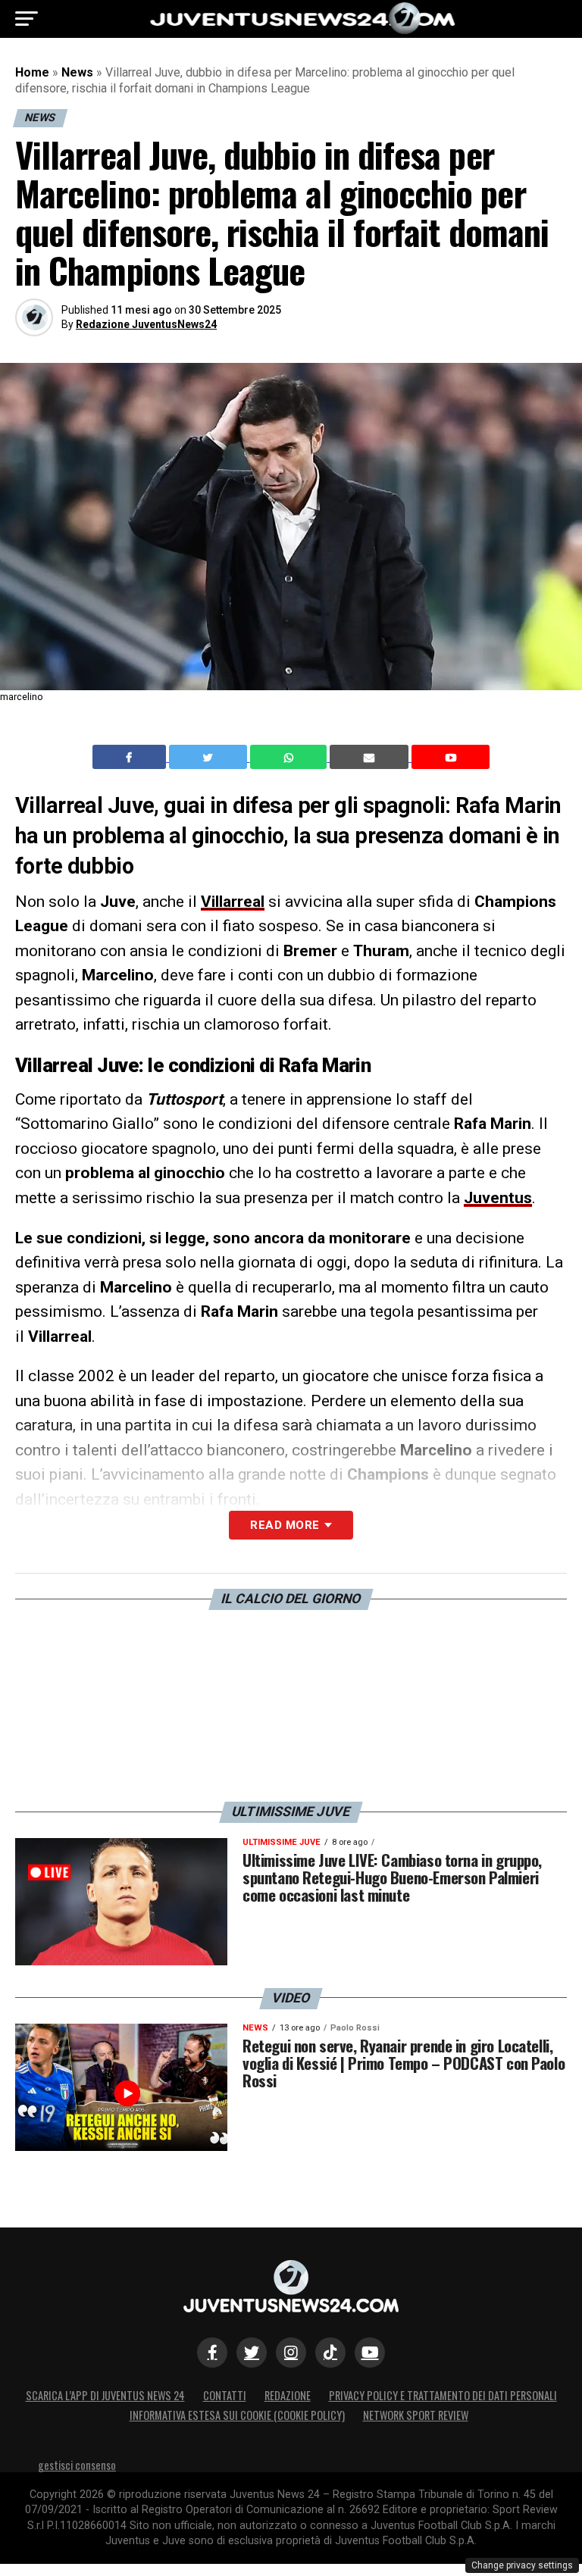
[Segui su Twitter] (252, 2352)
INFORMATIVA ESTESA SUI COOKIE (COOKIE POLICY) (237, 2415)
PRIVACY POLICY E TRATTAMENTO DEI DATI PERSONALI (443, 2395)
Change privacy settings (522, 2565)
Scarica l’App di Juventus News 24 (105, 2395)
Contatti (225, 2395)
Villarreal (233, 902)
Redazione (288, 2395)
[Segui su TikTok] (330, 2352)
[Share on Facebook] (131, 757)
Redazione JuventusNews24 (146, 324)
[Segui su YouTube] (370, 2352)
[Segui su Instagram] (291, 2352)
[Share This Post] (290, 757)
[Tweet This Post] (210, 757)
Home (32, 72)
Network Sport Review (416, 2415)
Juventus (498, 1198)
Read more (285, 1525)
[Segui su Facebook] (212, 2352)
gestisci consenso (77, 2465)
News (77, 72)
